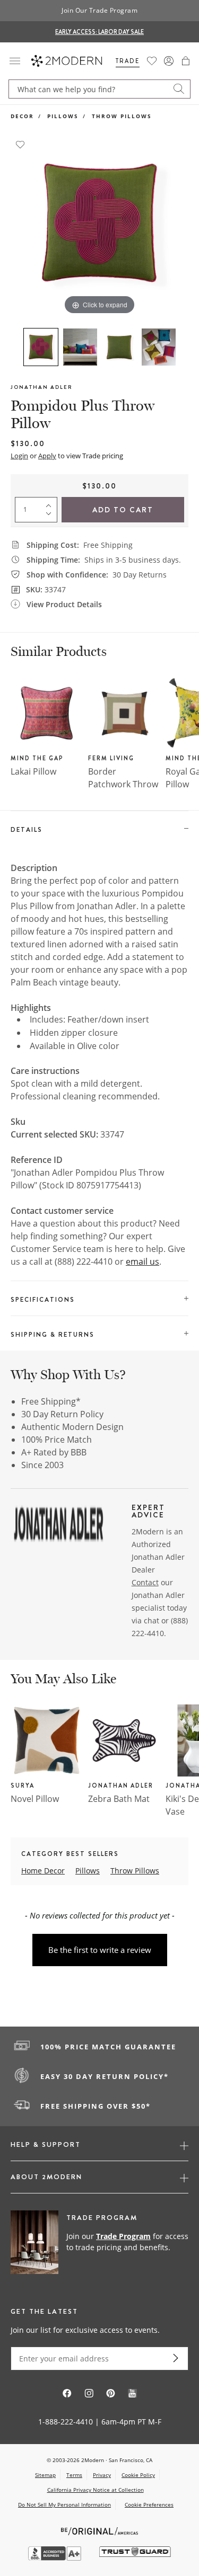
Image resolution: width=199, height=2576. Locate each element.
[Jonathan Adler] (59, 1525)
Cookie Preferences (149, 2505)
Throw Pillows (122, 116)
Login (19, 456)
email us (142, 1262)
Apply (47, 456)
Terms (74, 2475)
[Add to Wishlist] (20, 144)
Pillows (63, 116)
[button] (186, 61)
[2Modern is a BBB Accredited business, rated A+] (56, 2558)
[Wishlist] (152, 61)
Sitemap (45, 2475)
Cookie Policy (138, 2475)
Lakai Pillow (33, 771)
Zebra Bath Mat (119, 1799)
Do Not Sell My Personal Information (64, 2504)
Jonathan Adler (41, 387)
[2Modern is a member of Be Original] (99, 2530)
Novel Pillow (35, 1799)
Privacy (102, 2475)
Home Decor (43, 1871)
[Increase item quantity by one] (51, 503)
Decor (22, 116)
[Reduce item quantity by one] (51, 516)
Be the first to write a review (100, 1950)
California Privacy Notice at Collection (96, 2490)
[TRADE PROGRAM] (99, 2243)
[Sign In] (169, 61)
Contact (145, 1582)
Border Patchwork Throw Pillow (123, 784)
